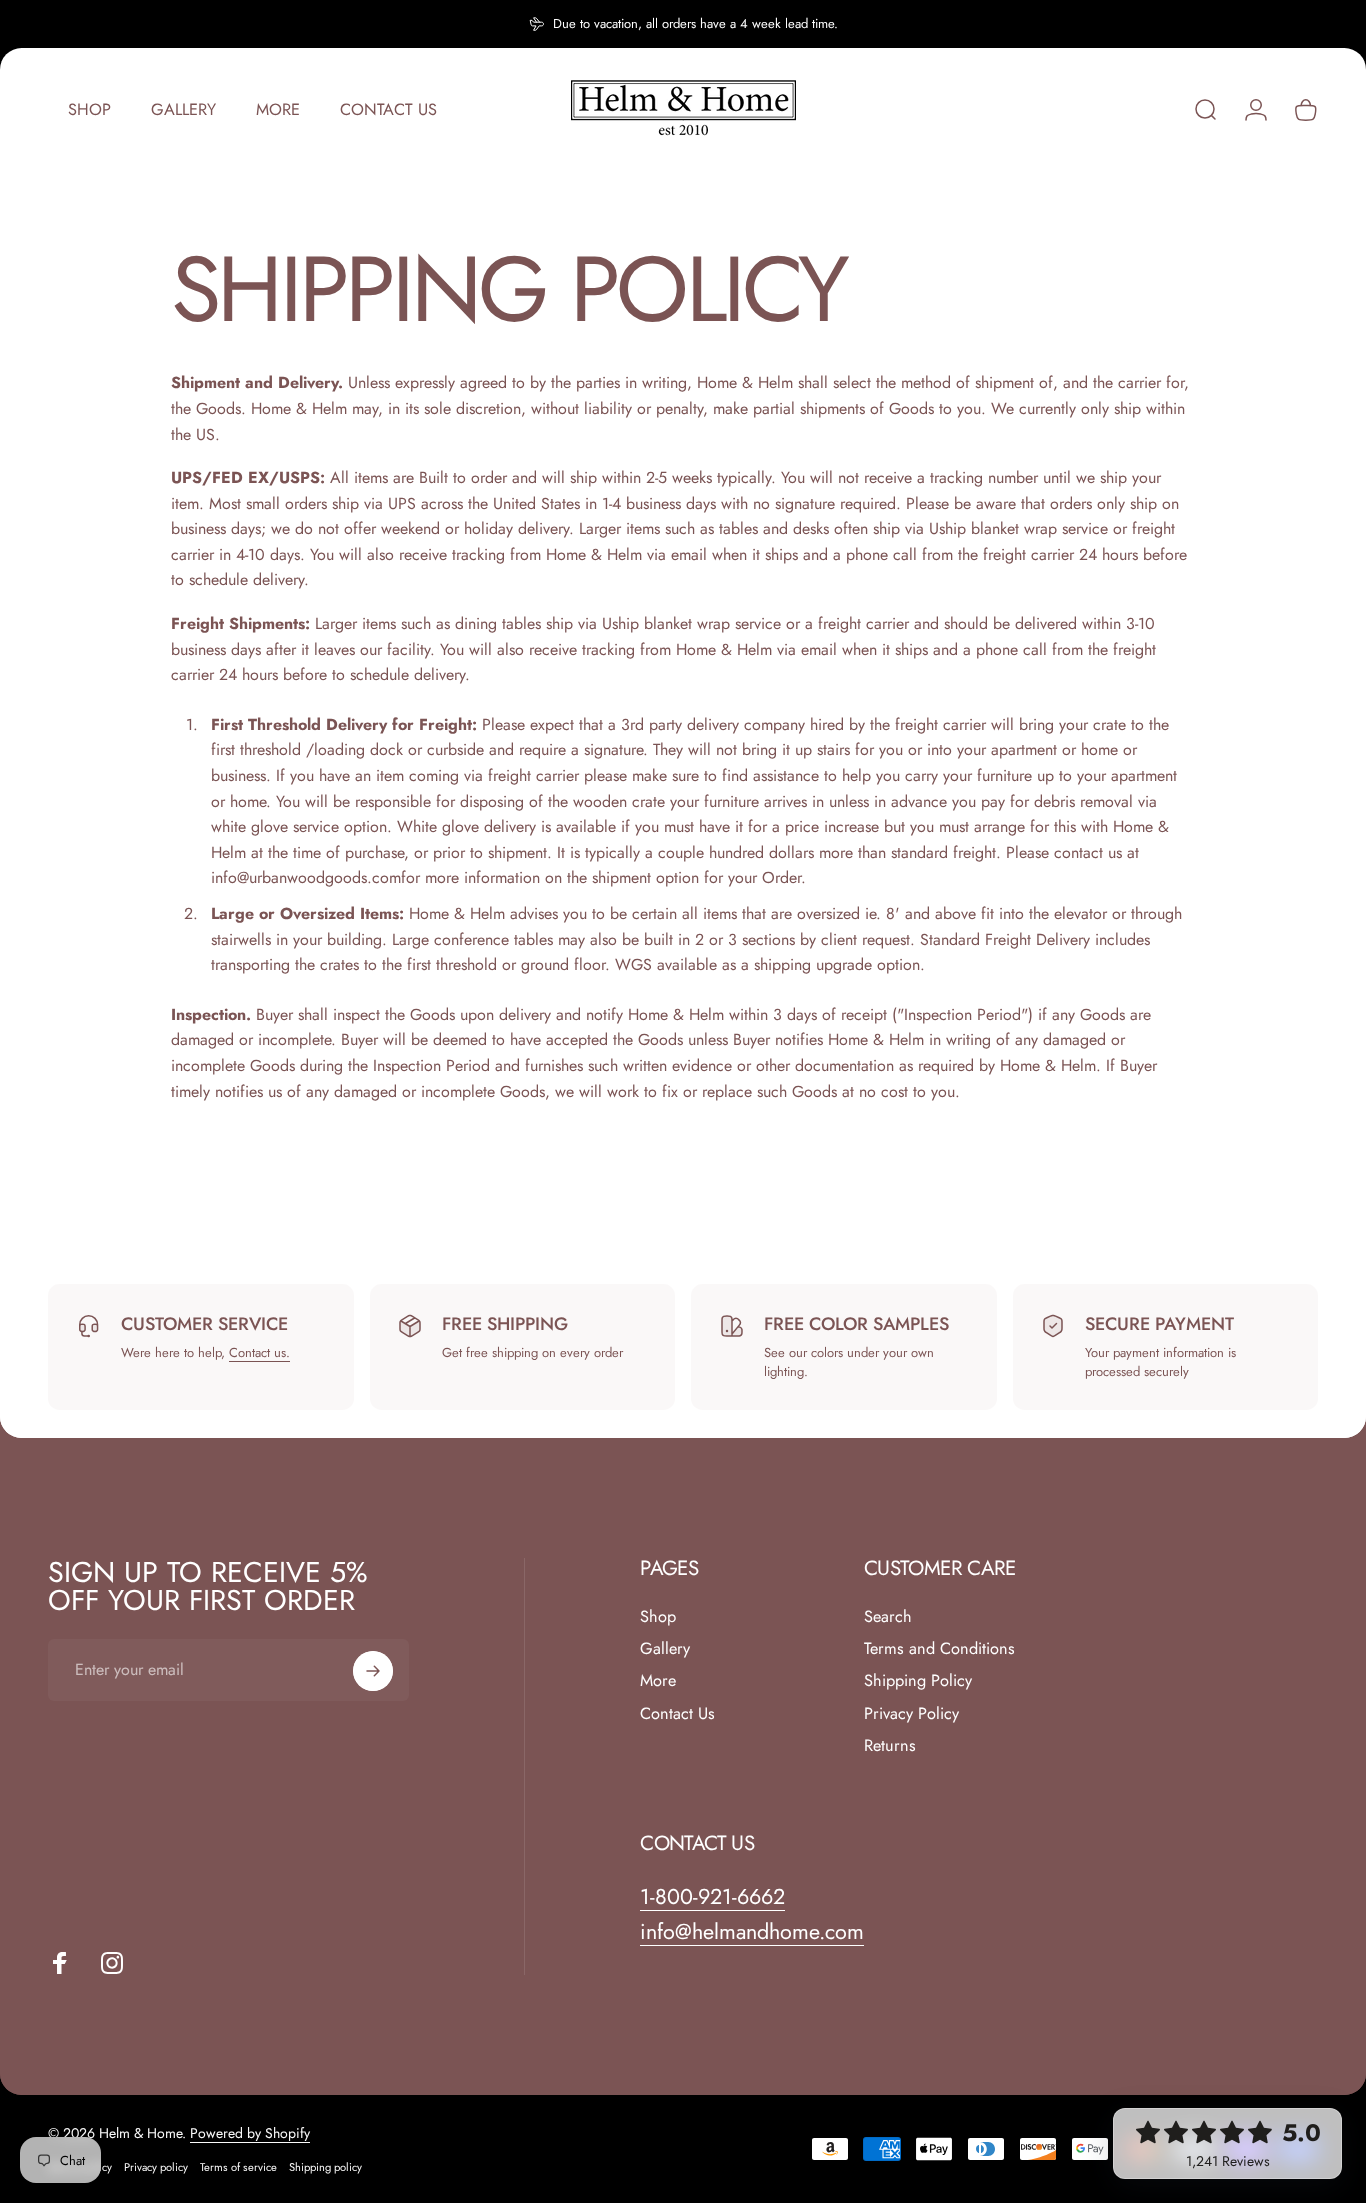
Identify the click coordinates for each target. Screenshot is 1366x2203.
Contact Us (677, 1714)
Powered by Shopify (250, 2133)
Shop (658, 1617)
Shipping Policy (918, 1681)
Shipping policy (325, 2167)
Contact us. (259, 1352)
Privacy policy (156, 2167)
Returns (890, 1746)
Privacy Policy (911, 1714)
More (658, 1681)
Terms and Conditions (939, 1649)
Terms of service (238, 2167)
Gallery (665, 1649)
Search (888, 1617)
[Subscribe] (373, 1671)
